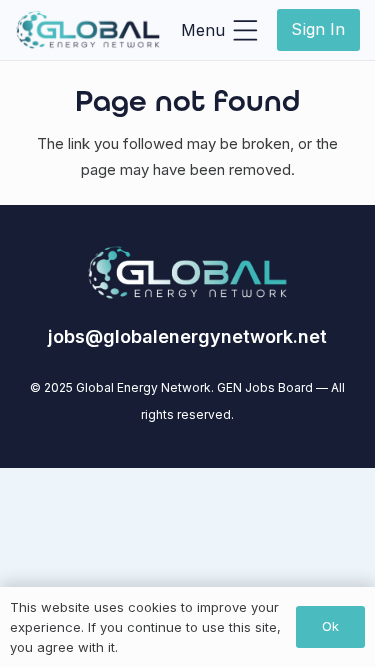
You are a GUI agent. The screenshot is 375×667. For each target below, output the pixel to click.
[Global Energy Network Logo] (188, 272)
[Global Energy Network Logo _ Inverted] (88, 30)
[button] (219, 30)
